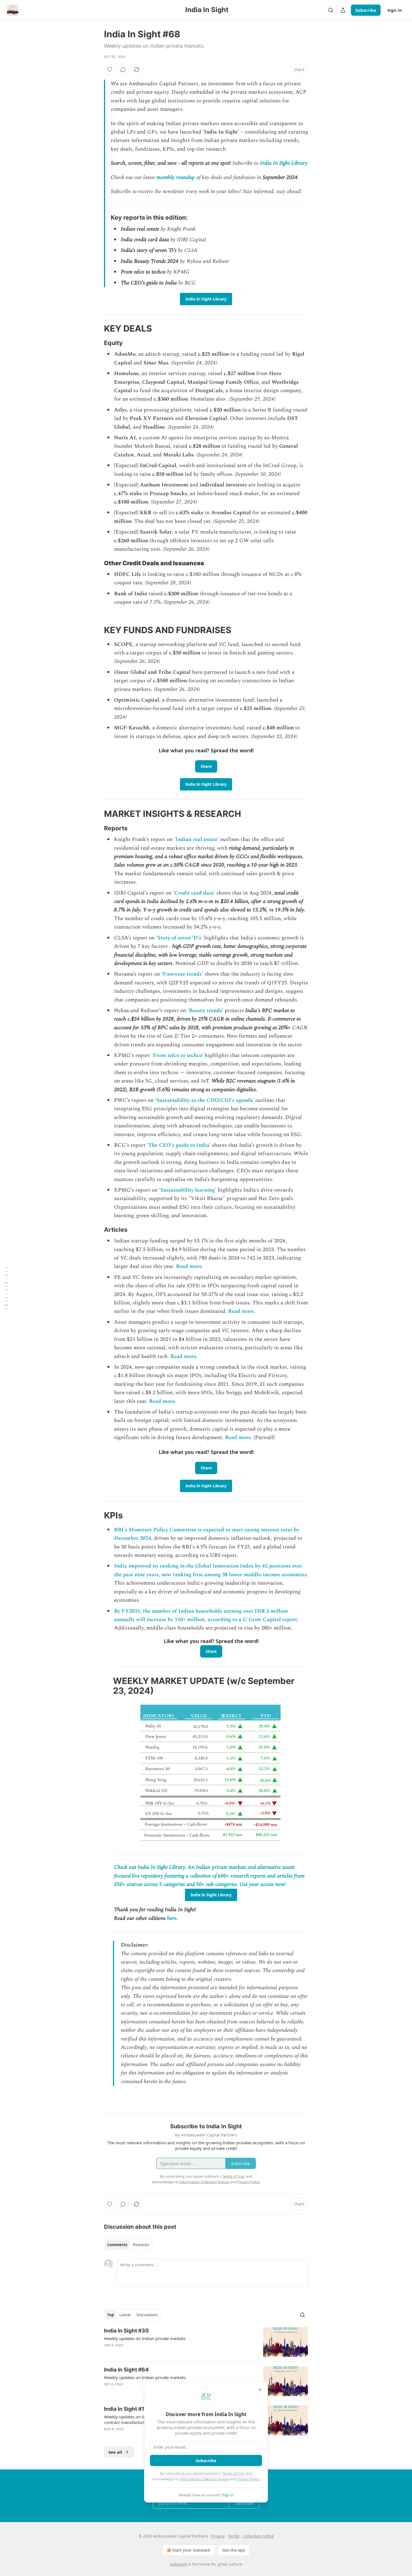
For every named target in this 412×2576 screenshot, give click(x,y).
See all (115, 2452)
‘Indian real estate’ (196, 839)
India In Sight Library (284, 163)
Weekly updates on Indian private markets (145, 2338)
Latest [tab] (125, 2315)
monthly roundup (176, 177)
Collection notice (258, 2536)
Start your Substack (191, 2550)
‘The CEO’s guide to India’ (179, 1145)
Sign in (395, 10)
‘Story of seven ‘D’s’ (179, 938)
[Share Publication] (343, 10)
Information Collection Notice (204, 2479)
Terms (234, 2536)
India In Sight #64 (126, 2370)
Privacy (218, 2536)
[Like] (110, 70)
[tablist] (128, 2245)
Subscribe (366, 10)
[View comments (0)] (123, 70)
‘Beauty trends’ (205, 1011)
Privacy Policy (248, 2479)
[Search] (331, 10)
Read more (238, 1438)
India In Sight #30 (126, 2331)
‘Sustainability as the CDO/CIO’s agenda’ (204, 1100)
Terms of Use (233, 2473)
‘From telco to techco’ (177, 1055)
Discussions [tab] (147, 2315)
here (172, 1918)
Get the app (234, 2550)
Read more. (190, 1266)
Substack (178, 2564)
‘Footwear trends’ (182, 974)
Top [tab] (111, 2315)
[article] (206, 2342)
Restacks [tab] (141, 2245)
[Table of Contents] (6, 1288)
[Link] (96, 328)
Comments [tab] (117, 2245)
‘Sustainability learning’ (188, 1190)
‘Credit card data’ (194, 893)
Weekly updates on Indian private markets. (145, 2377)
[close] (260, 2390)
